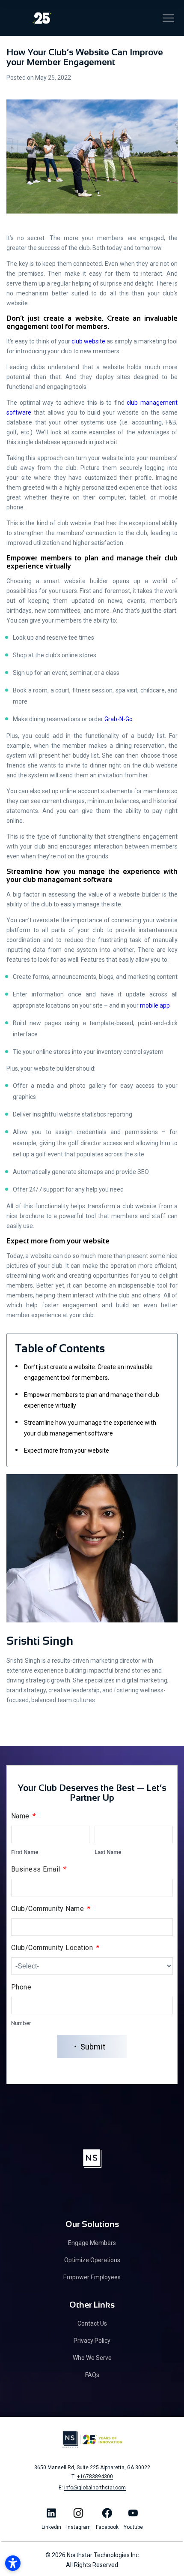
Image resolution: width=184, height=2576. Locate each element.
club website (88, 341)
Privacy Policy (92, 2341)
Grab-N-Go (119, 719)
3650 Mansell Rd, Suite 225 (92, 2468)
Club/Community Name (51, 1908)
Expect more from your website (67, 1451)
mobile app (155, 1005)
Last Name (108, 1852)
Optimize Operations (92, 2260)
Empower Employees (92, 2277)
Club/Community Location (55, 1947)
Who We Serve (92, 2358)
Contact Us (92, 2323)
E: (92, 2488)
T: (92, 2477)
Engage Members (92, 2243)
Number (21, 2023)
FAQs (92, 2375)
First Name (25, 1852)
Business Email (39, 1869)
